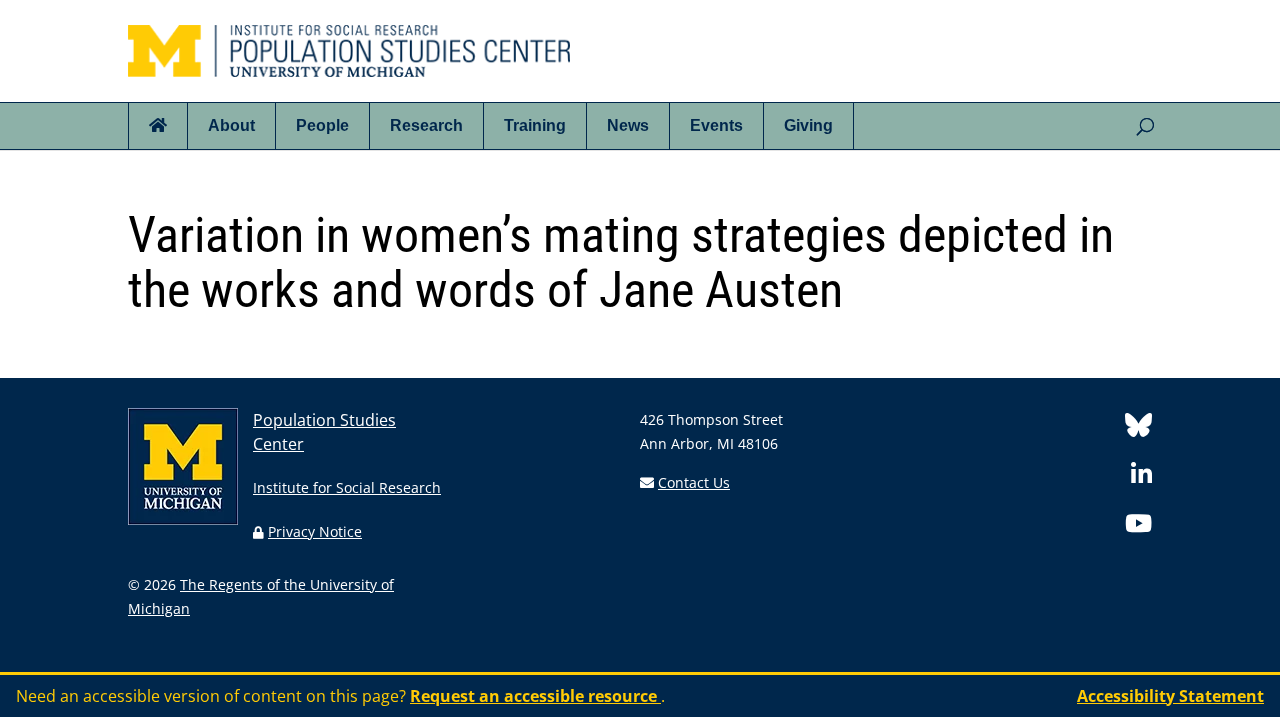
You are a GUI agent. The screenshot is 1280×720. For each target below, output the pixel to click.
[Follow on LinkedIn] (1141, 477)
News (628, 125)
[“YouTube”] (1138, 526)
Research (426, 125)
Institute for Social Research (347, 487)
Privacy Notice (315, 531)
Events (716, 125)
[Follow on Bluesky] (1138, 428)
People (322, 125)
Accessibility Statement (1170, 696)
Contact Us (694, 482)
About (231, 125)
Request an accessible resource (535, 696)
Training (535, 125)
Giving (808, 125)
